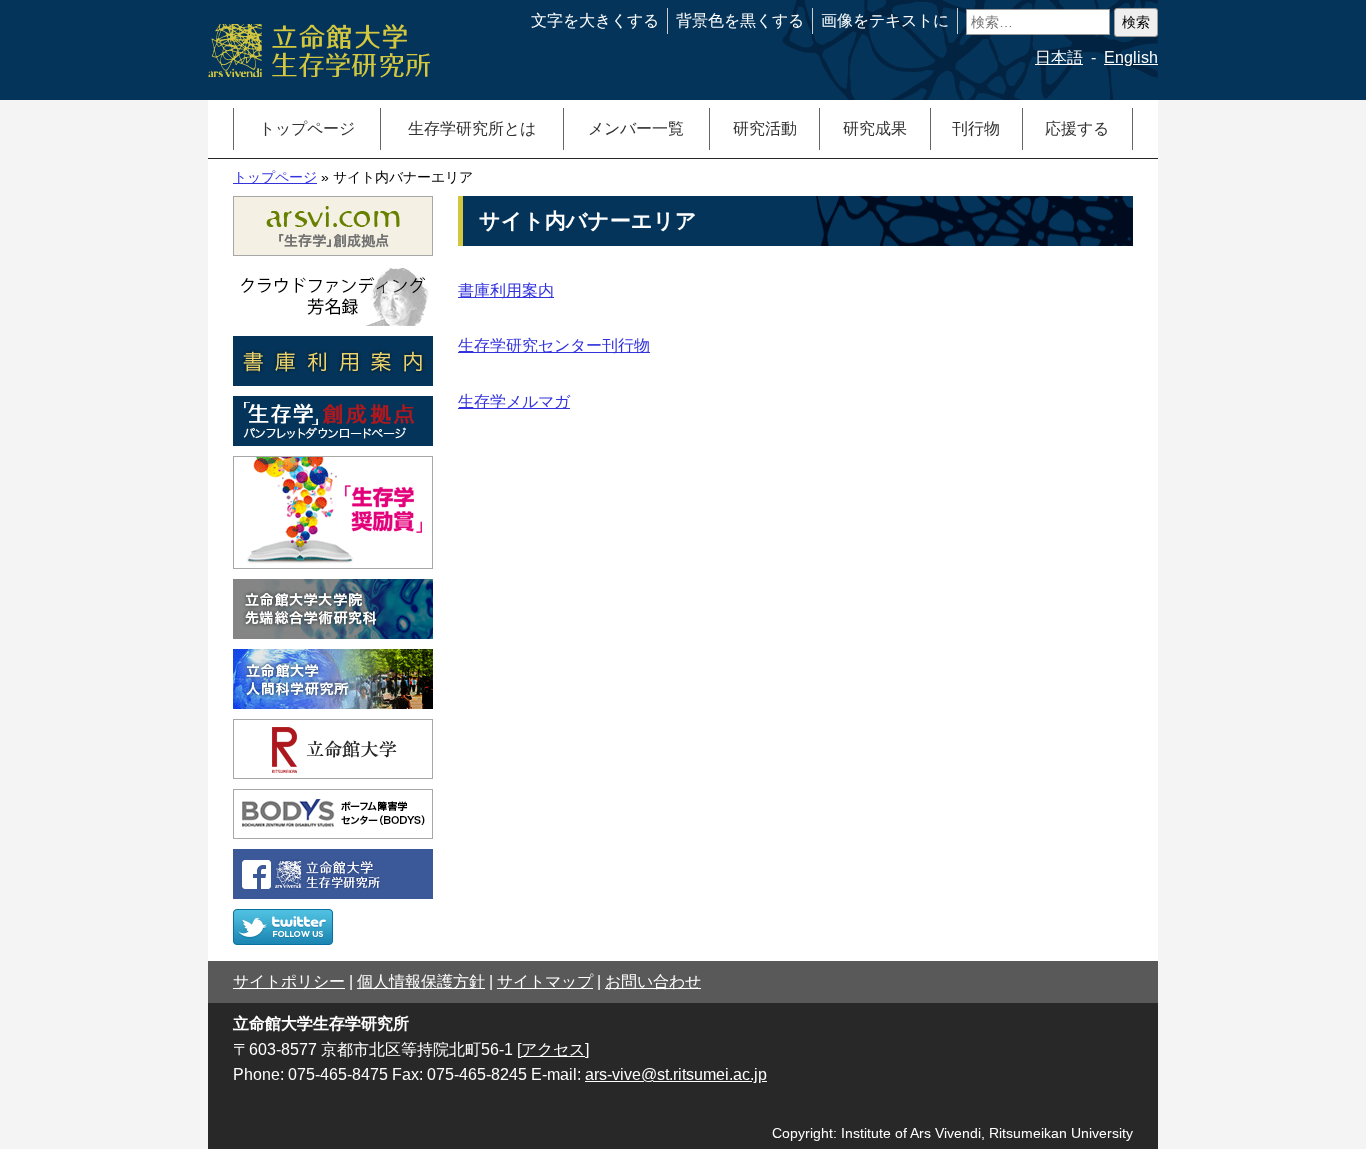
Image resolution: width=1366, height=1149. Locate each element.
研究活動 (765, 128)
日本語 (1059, 57)
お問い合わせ (653, 981)
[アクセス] (553, 1049)
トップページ (307, 128)
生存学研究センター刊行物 (554, 345)
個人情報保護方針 (421, 981)
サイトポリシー (289, 981)
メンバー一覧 (636, 128)
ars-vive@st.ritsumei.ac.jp (676, 1074)
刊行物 (976, 128)
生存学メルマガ (514, 401)
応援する (1077, 128)
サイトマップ (545, 981)
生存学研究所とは (472, 128)
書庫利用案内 (506, 290)
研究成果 (875, 128)
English (1131, 57)
